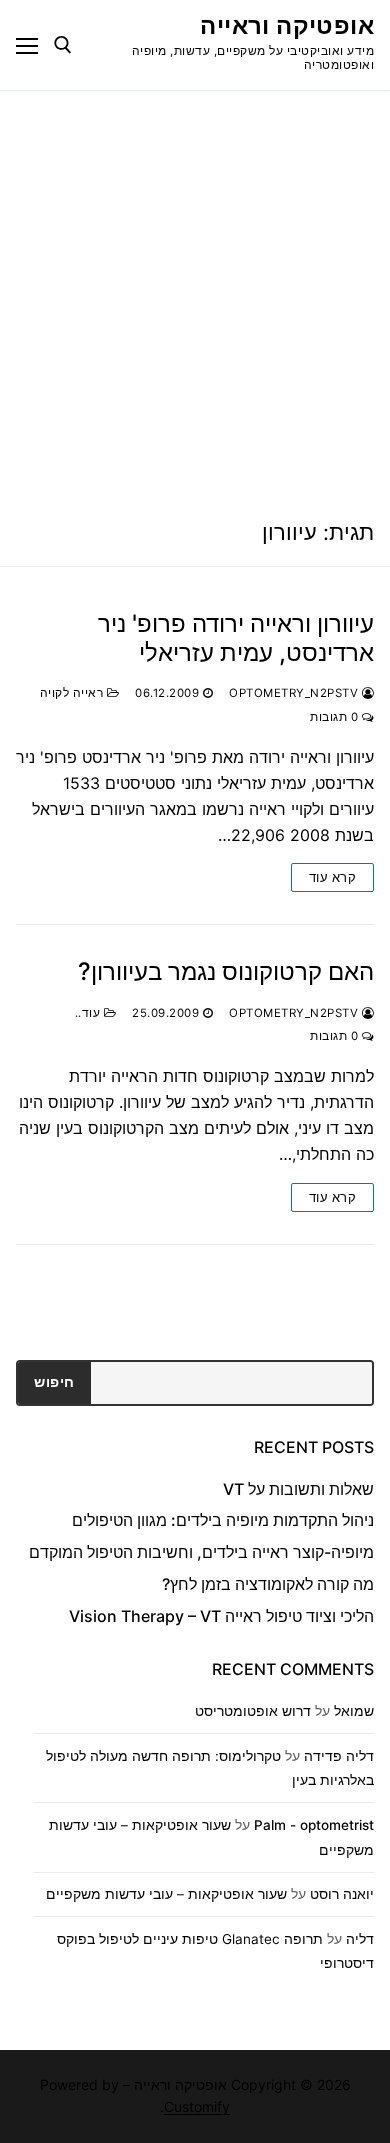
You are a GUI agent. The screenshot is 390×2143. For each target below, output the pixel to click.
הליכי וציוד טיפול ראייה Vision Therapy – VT (221, 1616)
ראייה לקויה (73, 693)
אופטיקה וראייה (287, 25)
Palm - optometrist (314, 1825)
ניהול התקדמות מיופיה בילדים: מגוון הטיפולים (223, 1520)
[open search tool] (63, 45)
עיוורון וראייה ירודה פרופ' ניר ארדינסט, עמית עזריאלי (236, 638)
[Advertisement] (195, 295)
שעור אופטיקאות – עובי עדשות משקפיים (166, 1894)
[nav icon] (27, 45)
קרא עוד (333, 877)
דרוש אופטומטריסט (253, 1711)
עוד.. (89, 1013)
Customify (197, 2106)
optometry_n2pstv (295, 693)
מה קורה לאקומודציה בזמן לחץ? (268, 1584)
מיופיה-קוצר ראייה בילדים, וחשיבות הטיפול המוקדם (201, 1552)
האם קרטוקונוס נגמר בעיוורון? (226, 971)
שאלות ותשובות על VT (298, 1489)
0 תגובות (336, 717)
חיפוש (54, 1382)
